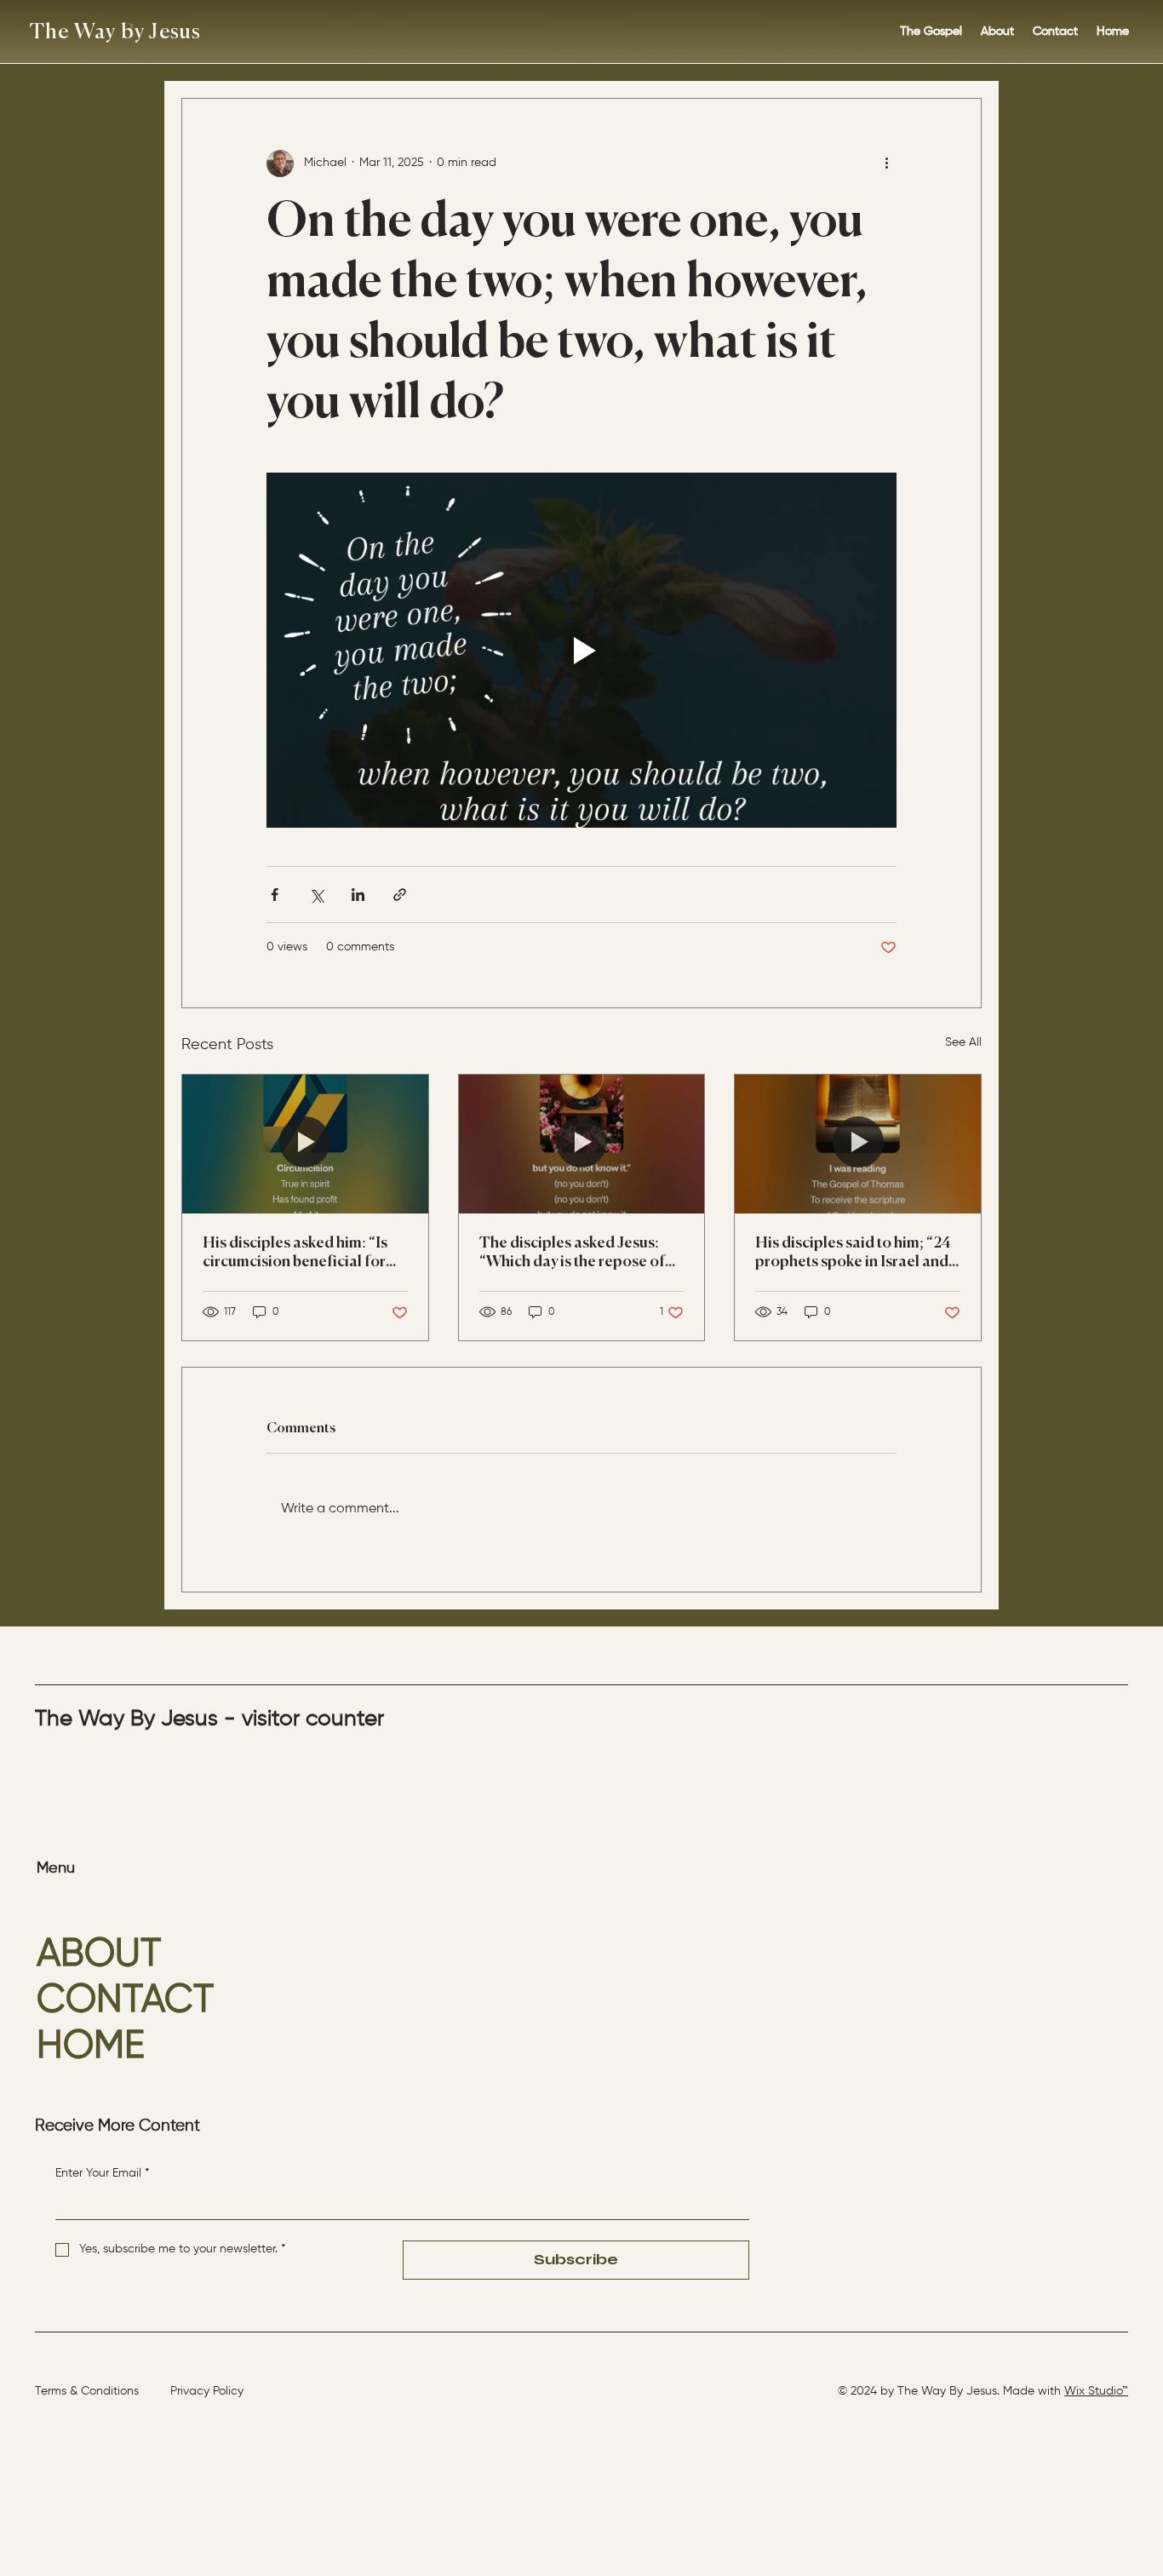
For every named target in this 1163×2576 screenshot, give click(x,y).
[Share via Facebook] (275, 895)
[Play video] (581, 650)
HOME (91, 2047)
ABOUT (99, 1955)
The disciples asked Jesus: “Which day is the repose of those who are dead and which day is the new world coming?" (572, 1254)
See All (963, 1042)
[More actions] (886, 164)
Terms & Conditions (87, 2391)
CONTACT (125, 2001)
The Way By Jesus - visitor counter (209, 1719)
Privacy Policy (207, 2391)
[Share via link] (400, 895)
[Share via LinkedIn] (358, 895)
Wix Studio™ (1096, 2391)
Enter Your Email (102, 2173)
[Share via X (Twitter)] (316, 895)
